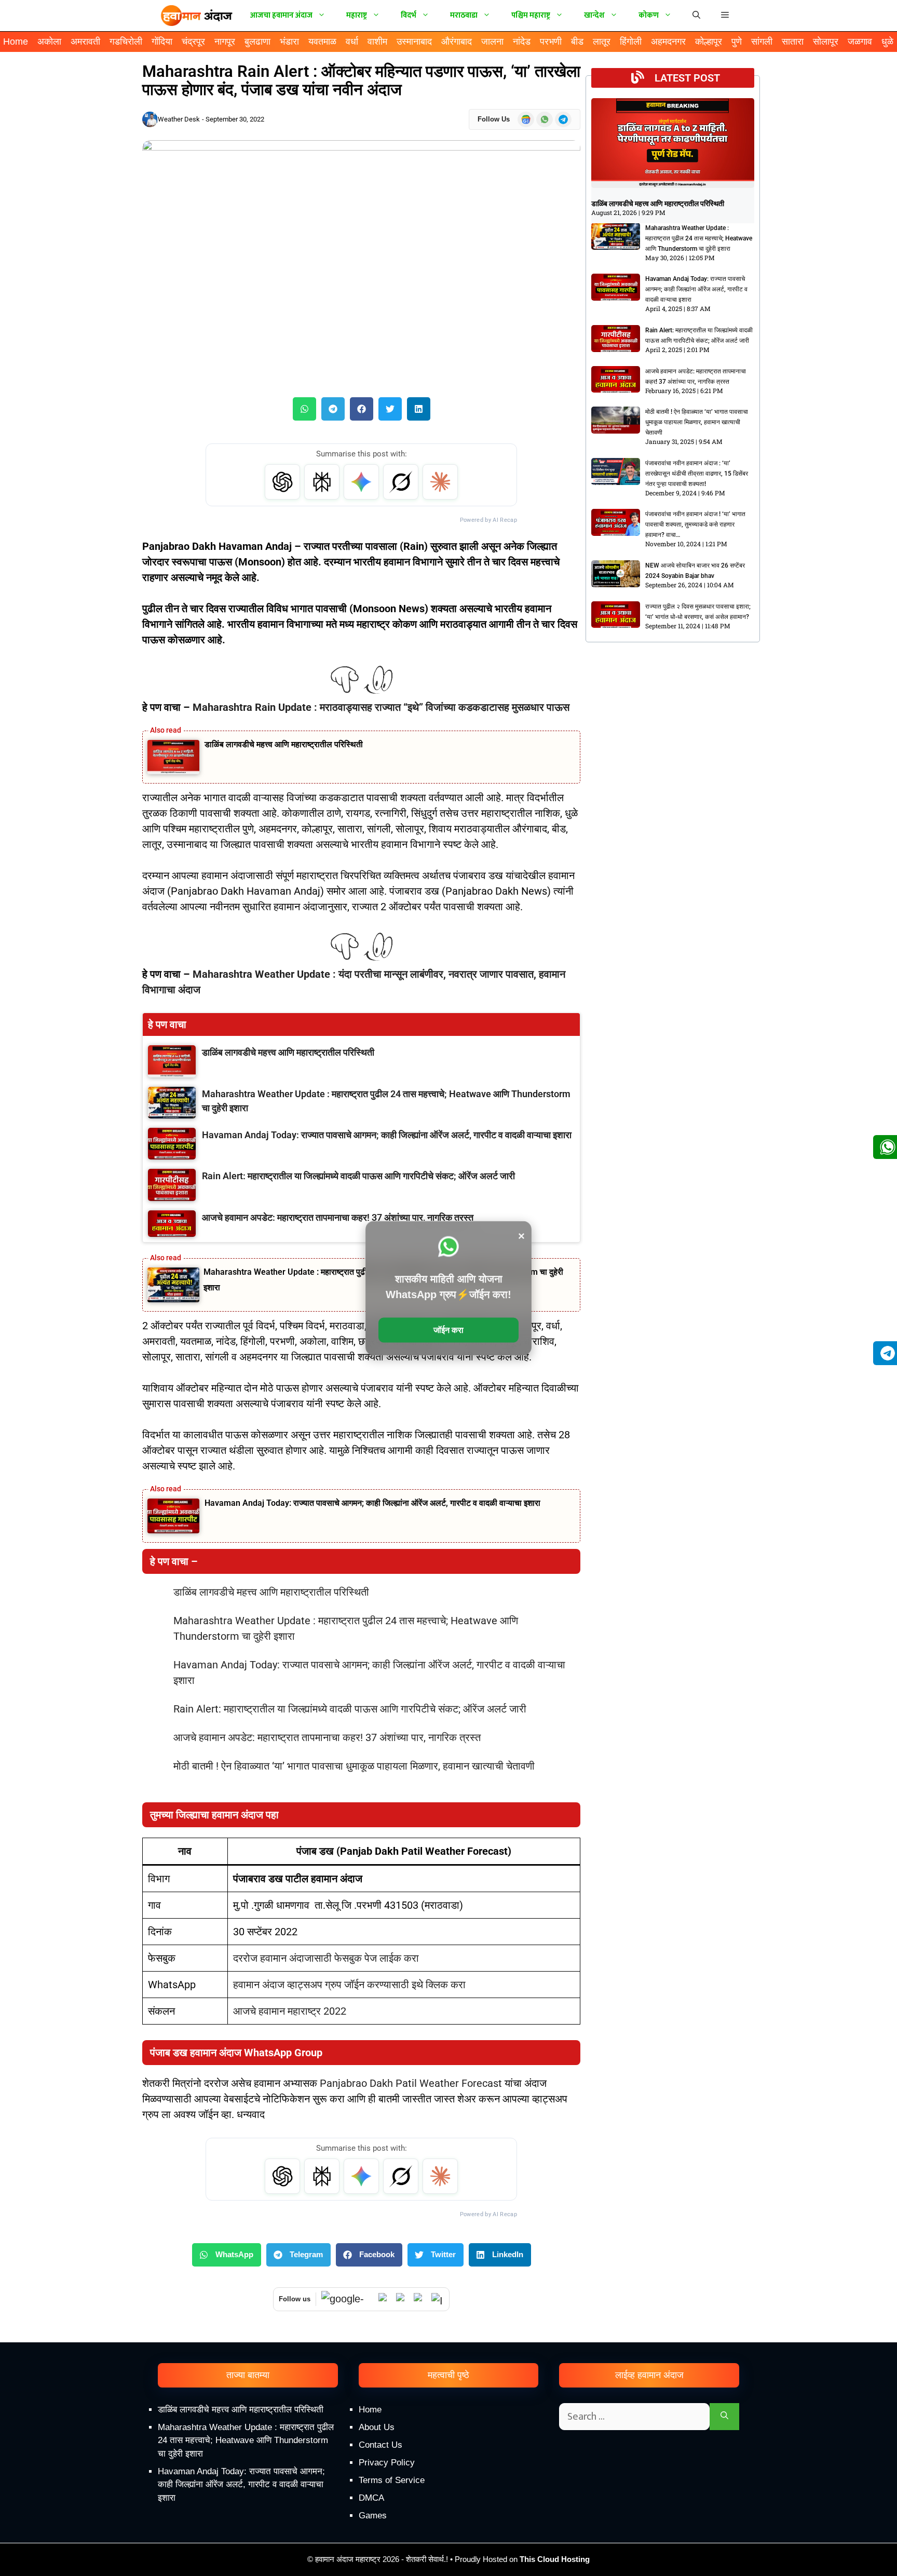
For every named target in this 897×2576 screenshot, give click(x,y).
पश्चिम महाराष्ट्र (531, 15)
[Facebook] (420, 2299)
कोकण (649, 15)
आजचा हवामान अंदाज (281, 15)
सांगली (762, 42)
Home (16, 42)
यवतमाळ (322, 42)
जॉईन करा (448, 1330)
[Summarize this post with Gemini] (361, 482)
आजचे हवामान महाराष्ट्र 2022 (290, 2011)
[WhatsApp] (385, 2299)
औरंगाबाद (457, 42)
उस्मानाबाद (414, 42)
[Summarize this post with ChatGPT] (282, 482)
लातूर (602, 42)
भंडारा (289, 42)
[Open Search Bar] (696, 16)
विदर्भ (409, 15)
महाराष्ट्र (357, 15)
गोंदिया (162, 42)
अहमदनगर (668, 42)
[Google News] (347, 2299)
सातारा (793, 42)
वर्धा (352, 42)
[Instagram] (438, 2299)
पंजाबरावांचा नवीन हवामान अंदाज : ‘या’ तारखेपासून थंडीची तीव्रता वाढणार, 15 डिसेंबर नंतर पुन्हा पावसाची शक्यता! (697, 474)
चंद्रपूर (193, 42)
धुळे (887, 42)
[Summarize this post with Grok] (401, 482)
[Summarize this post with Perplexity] (322, 482)
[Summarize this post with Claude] (440, 482)
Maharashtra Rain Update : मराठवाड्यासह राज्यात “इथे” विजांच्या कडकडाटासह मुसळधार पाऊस (381, 707)
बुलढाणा (257, 42)
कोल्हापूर (709, 42)
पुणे (737, 42)
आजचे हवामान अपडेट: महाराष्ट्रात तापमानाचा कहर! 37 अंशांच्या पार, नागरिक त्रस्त (327, 1737)
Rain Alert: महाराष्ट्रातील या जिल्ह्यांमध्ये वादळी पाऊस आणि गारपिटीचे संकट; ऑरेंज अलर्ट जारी (350, 1709)
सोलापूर (826, 42)
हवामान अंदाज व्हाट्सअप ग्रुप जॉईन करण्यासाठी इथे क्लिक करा (349, 1985)
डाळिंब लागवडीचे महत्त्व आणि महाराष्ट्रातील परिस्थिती (284, 744)
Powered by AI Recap (488, 520)
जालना (492, 42)
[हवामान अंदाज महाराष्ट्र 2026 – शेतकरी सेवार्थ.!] (197, 16)
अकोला (49, 42)
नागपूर (225, 42)
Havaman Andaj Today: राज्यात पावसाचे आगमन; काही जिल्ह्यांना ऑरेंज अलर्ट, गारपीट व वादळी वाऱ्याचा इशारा (372, 1503)
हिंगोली (631, 42)
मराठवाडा (464, 15)
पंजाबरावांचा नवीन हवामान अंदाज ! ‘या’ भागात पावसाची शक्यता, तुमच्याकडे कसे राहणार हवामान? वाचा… (695, 524)
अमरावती (85, 42)
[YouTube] (402, 2299)
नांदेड (522, 42)
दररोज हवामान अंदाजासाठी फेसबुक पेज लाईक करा (326, 1958)
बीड (577, 42)
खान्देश (594, 15)
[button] (725, 16)
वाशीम (377, 42)
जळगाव (860, 42)
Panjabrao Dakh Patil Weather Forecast (412, 2083)
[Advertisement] (448, 2488)
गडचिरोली (126, 42)
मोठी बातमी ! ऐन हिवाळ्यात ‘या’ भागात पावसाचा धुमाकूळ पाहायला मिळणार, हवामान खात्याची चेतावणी (354, 1766)
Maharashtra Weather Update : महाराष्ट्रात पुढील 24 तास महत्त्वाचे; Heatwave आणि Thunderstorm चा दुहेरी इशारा (699, 238)
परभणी (551, 42)
